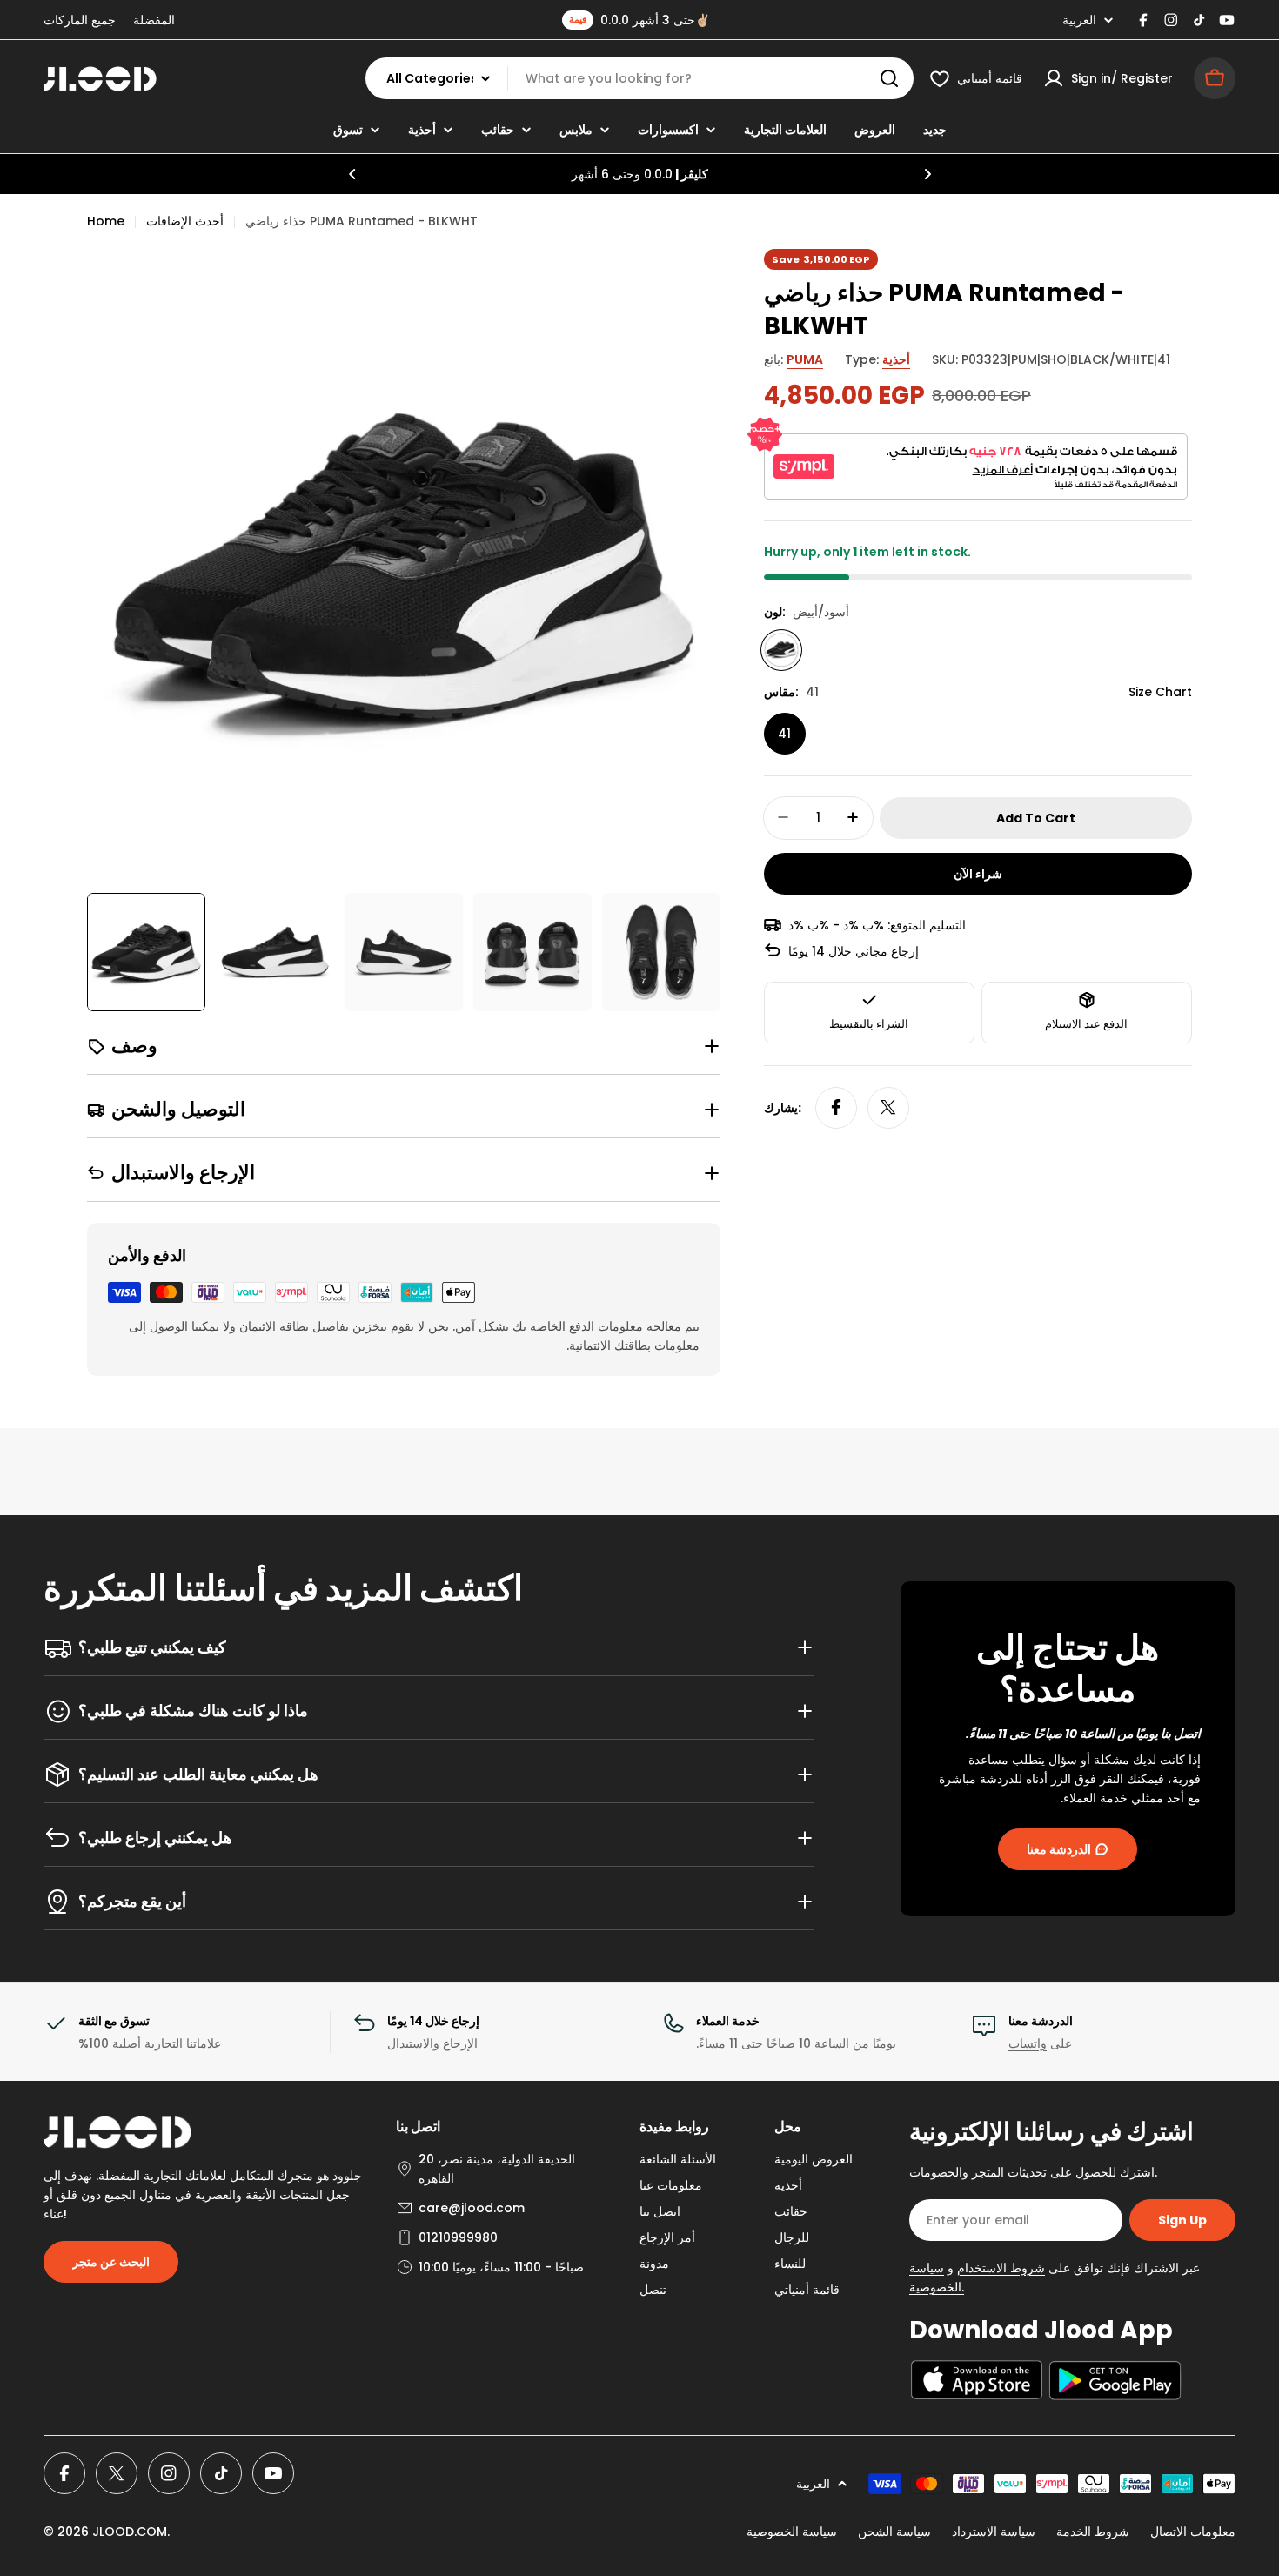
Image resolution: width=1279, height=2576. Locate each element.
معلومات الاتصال (1193, 2532)
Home (106, 221)
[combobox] (639, 78)
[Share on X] (888, 1107)
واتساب (1028, 2043)
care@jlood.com (472, 2208)
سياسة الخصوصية (792, 2532)
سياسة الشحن (894, 2532)
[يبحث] (889, 78)
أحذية (896, 359)
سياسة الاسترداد (994, 2532)
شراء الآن (978, 873)
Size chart (1160, 691)
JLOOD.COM (130, 2532)
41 (784, 733)
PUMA (805, 359)
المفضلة (154, 20)
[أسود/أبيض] (781, 649)
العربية (1079, 20)
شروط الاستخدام (1001, 2268)
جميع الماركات (80, 20)
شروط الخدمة (1093, 2532)
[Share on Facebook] (836, 1107)
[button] (352, 174)
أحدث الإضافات (185, 221)
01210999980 (458, 2237)
